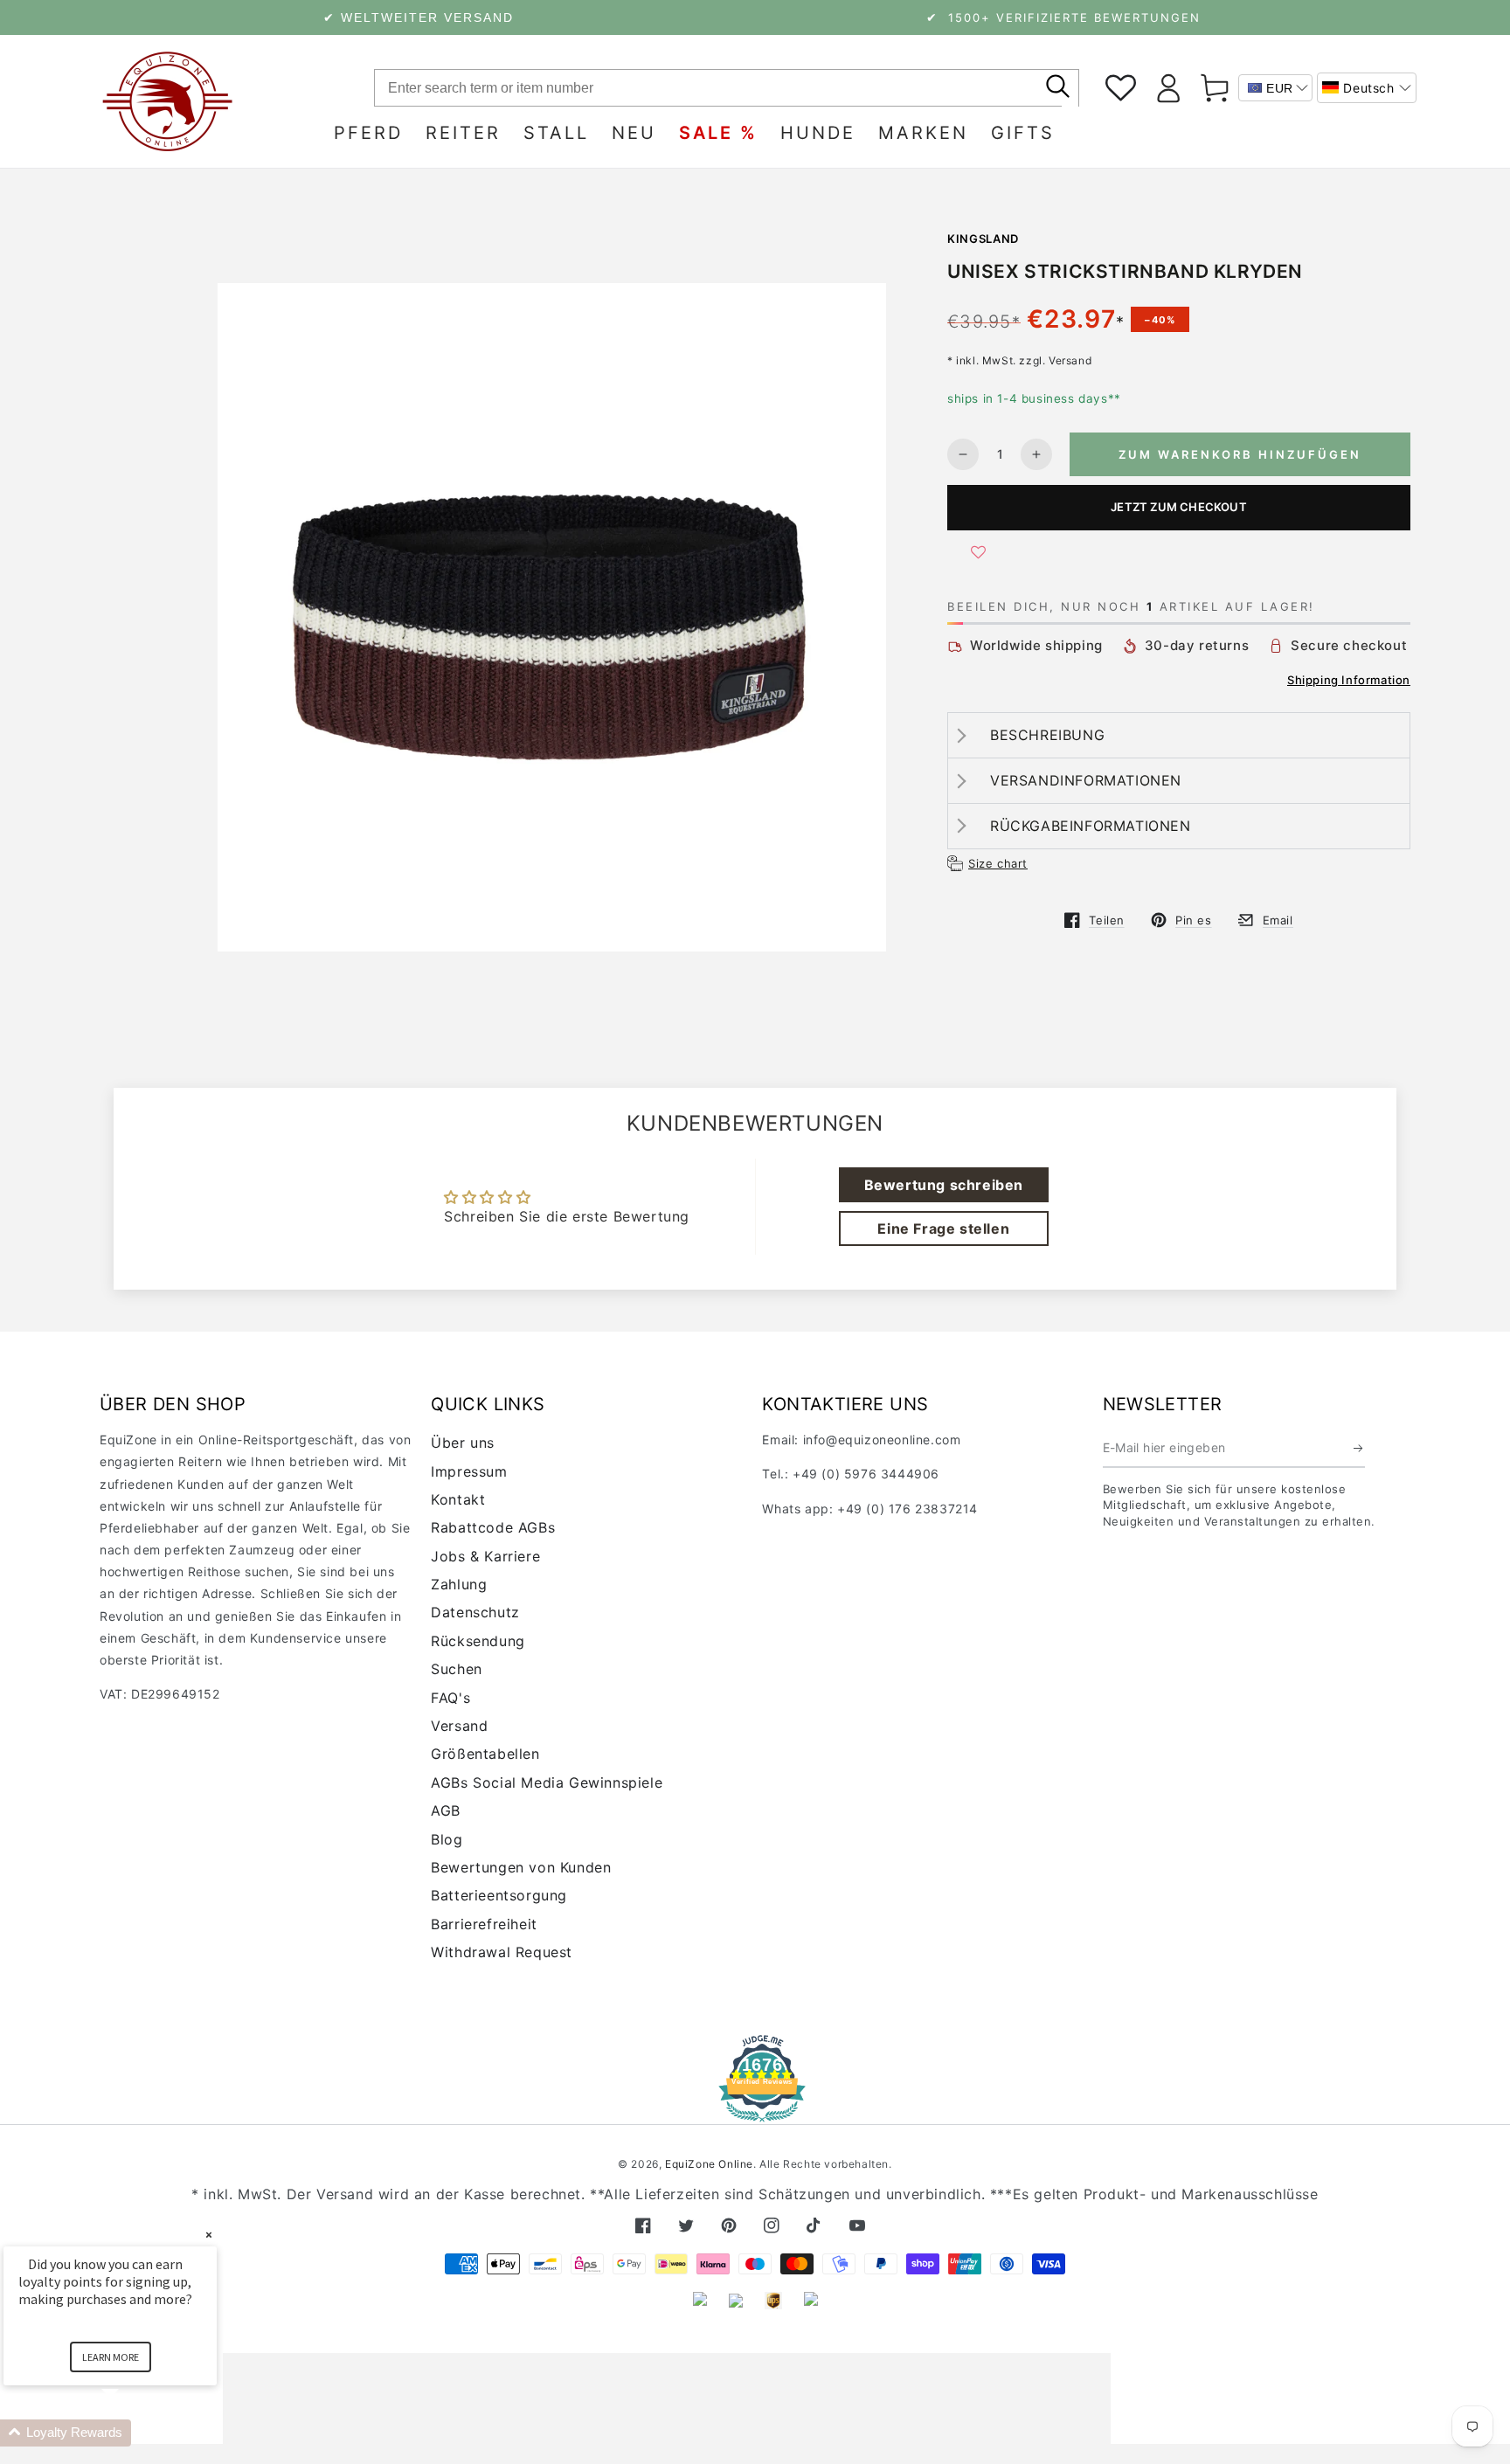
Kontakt (458, 1499)
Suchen (457, 1669)
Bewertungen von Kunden (521, 1867)
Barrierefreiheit (484, 1924)
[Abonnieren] (1359, 1448)
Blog (447, 1839)
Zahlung (459, 1584)
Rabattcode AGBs (493, 1527)
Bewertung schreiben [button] (944, 1185)
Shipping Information (1349, 680)
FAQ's (450, 1698)
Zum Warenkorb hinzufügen (1240, 454)
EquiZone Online (709, 2164)
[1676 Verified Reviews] (755, 2110)
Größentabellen (485, 1754)
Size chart (998, 863)
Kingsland (983, 239)
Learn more (111, 2357)
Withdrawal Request (502, 1952)
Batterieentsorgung (499, 1895)
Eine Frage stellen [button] (943, 1229)
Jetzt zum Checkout (1179, 507)
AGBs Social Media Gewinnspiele (547, 1782)
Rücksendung (478, 1641)
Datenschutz (475, 1612)
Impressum (469, 1471)
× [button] (209, 2235)
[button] (1367, 88)
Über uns (463, 1443)
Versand (459, 1726)
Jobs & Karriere (485, 1556)
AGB (446, 1810)
